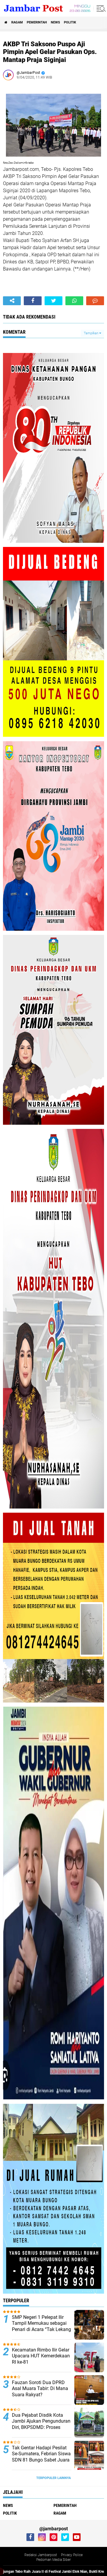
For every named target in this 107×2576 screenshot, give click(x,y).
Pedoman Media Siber (53, 2560)
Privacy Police (72, 2555)
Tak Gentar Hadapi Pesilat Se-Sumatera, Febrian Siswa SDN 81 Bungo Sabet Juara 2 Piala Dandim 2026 (41, 2457)
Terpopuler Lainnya (53, 2478)
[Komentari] (95, 301)
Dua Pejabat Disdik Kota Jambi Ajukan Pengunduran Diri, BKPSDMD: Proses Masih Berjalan (41, 2424)
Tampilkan (92, 333)
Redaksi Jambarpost (41, 2555)
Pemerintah (37, 22)
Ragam (17, 22)
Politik (70, 22)
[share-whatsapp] (74, 301)
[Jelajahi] (100, 8)
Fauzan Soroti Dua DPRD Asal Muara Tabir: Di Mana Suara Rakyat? (40, 2389)
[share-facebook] (33, 301)
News (55, 22)
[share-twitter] (53, 301)
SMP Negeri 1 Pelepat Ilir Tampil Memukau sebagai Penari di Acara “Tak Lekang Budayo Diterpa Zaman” (41, 2326)
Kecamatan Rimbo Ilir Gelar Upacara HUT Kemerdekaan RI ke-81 (41, 2356)
